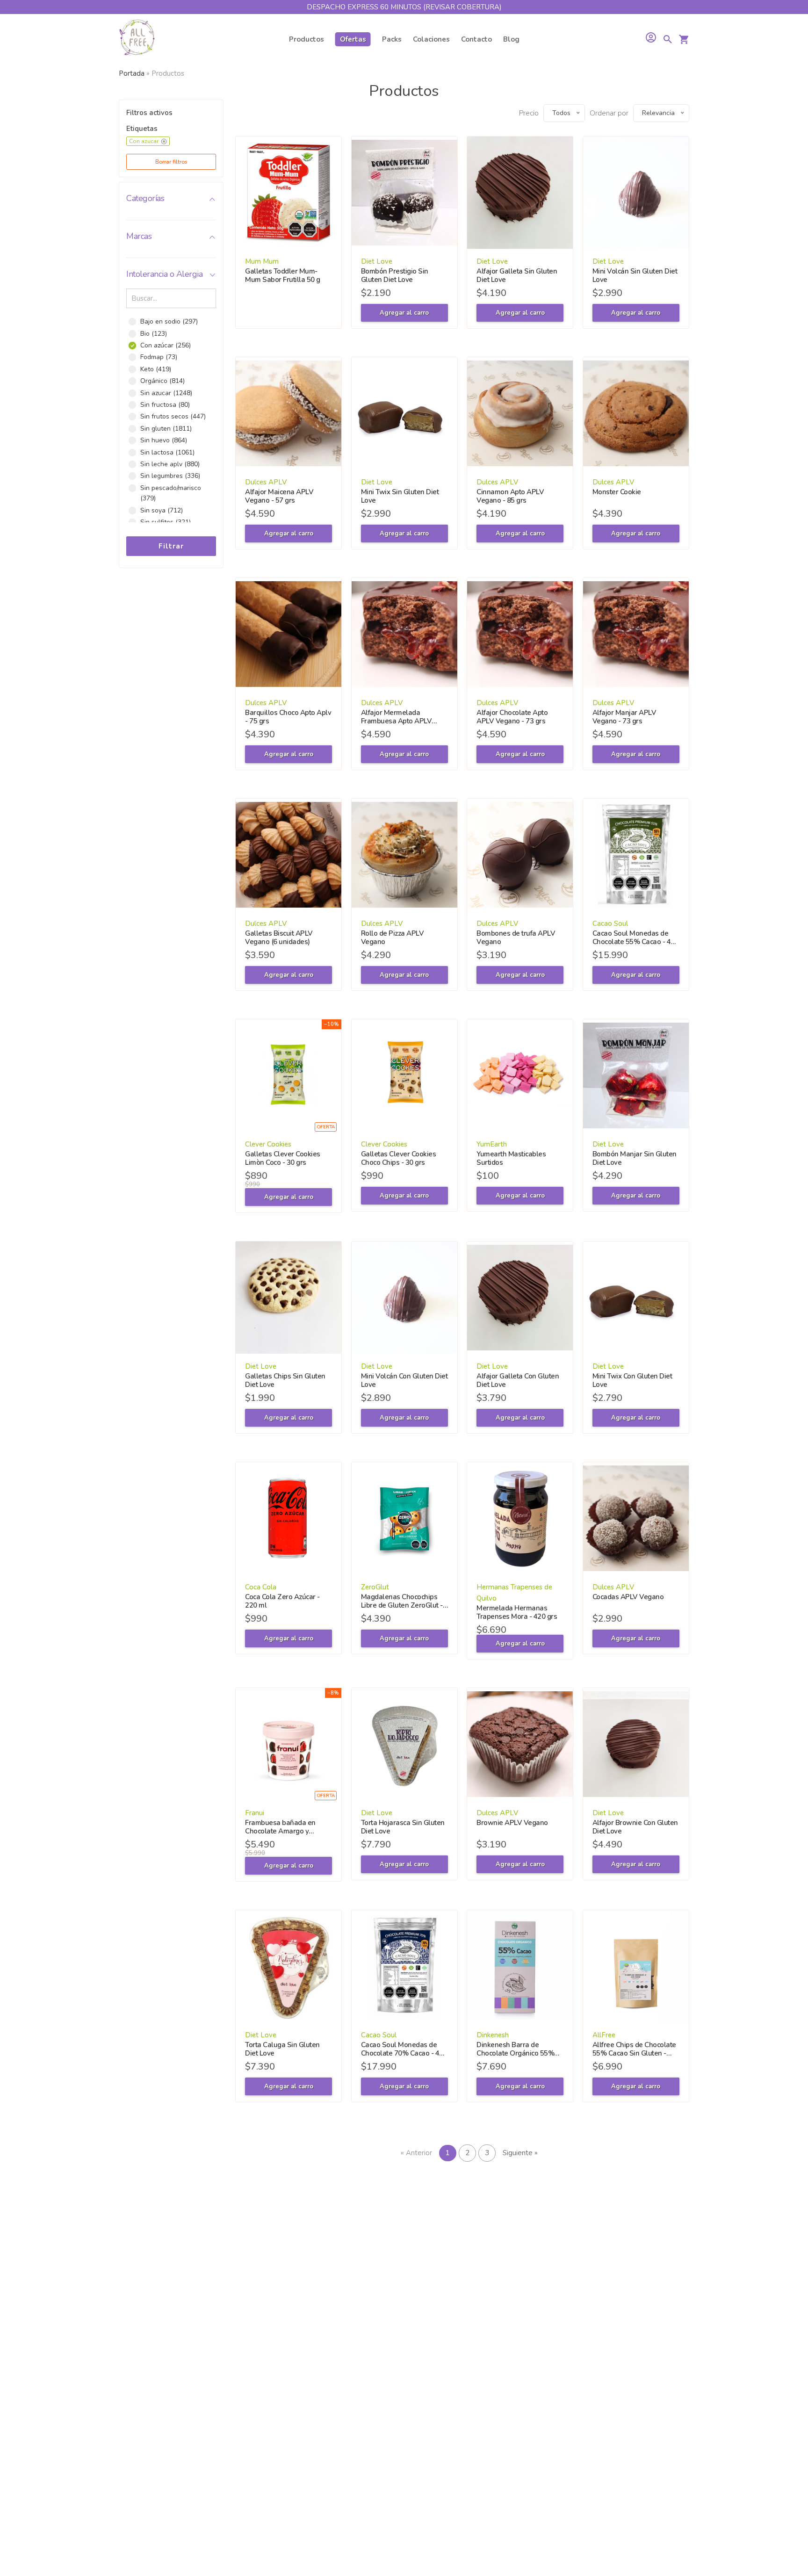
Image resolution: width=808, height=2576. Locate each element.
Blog (511, 39)
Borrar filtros (171, 162)
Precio (529, 113)
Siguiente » (520, 2153)
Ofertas (353, 39)
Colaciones (431, 39)
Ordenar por (609, 113)
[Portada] (137, 39)
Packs (392, 39)
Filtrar (171, 546)
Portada (132, 73)
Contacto (476, 39)
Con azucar (144, 141)
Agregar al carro (404, 313)
